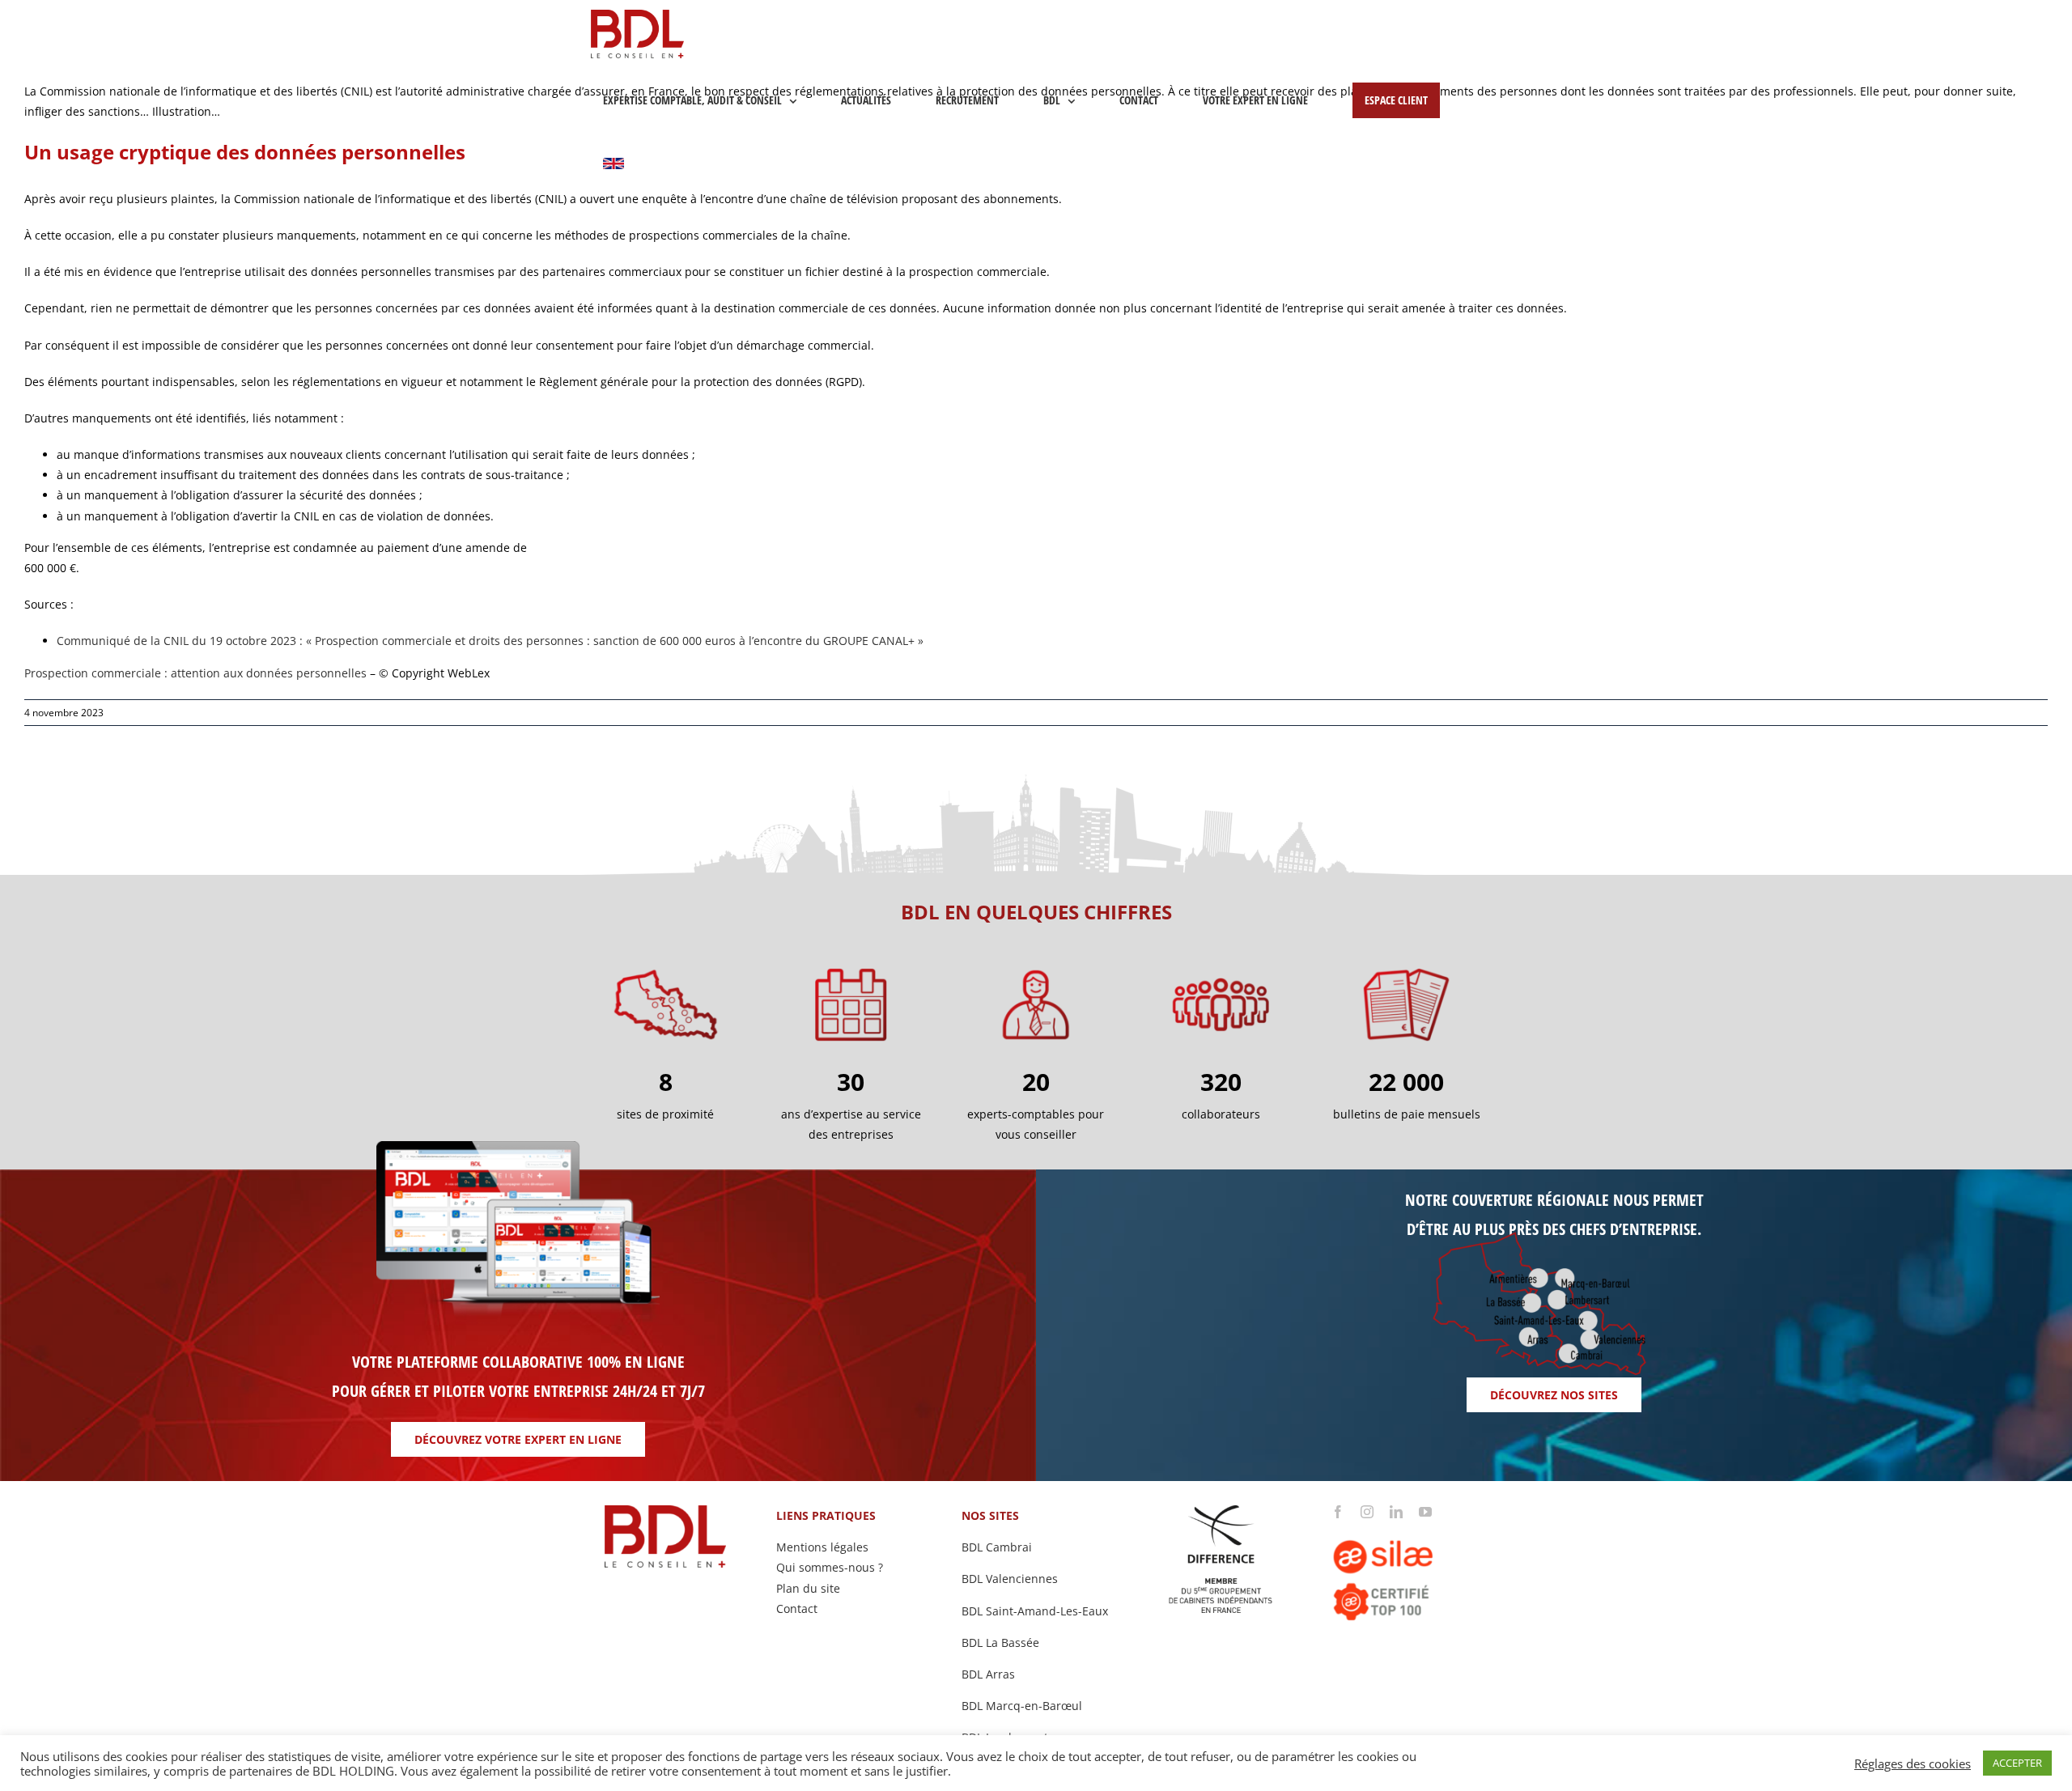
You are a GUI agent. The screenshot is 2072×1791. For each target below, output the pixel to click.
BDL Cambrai (997, 1547)
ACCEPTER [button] (2017, 1763)
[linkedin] (1396, 1512)
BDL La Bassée (1000, 1642)
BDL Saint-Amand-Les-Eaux (1035, 1611)
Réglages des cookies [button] (1913, 1763)
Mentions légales (822, 1547)
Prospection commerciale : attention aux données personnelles (195, 673)
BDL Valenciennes (1010, 1579)
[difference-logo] (1221, 1511)
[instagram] (1367, 1512)
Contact (797, 1609)
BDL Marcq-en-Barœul (1022, 1706)
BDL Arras (988, 1674)
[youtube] (1425, 1512)
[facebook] (1338, 1512)
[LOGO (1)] (1406, 1524)
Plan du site (808, 1588)
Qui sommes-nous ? (830, 1567)
